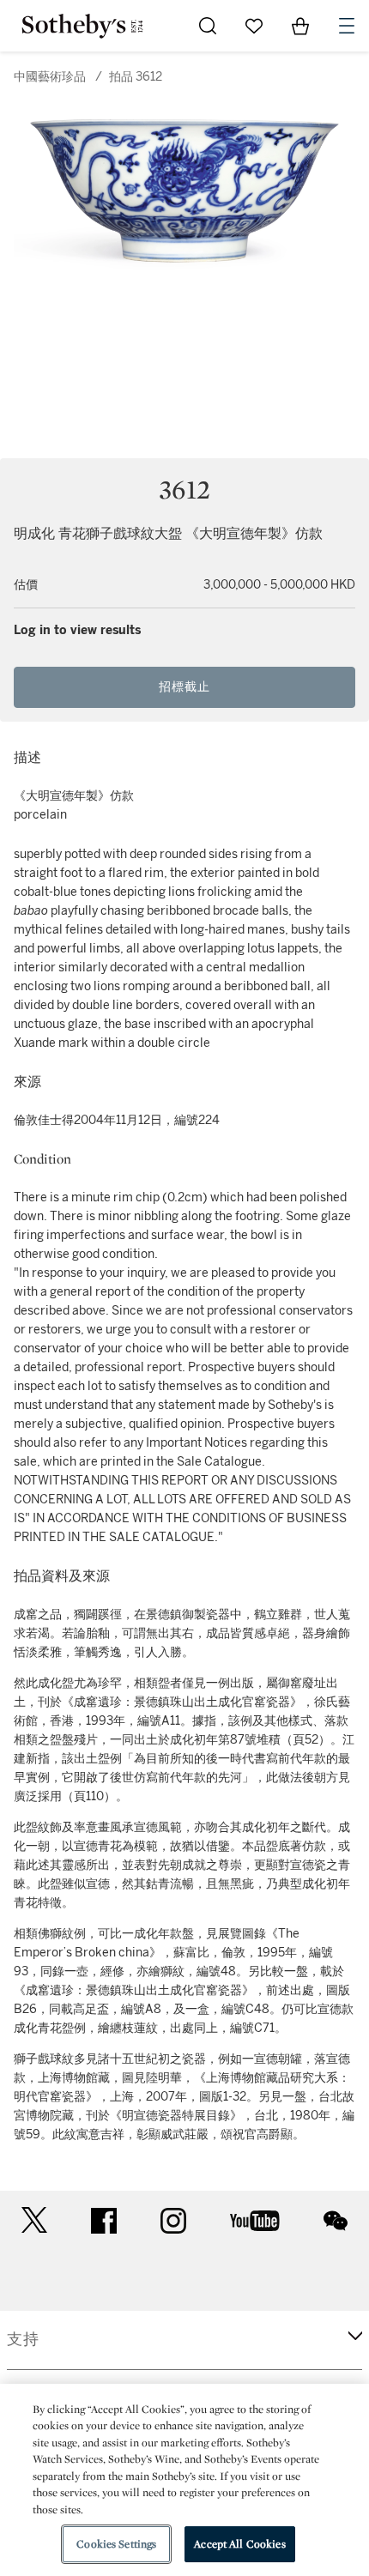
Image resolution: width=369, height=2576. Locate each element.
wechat (336, 2221)
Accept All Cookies (239, 2544)
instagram (173, 2221)
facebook (104, 2221)
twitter (34, 2220)
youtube (255, 2221)
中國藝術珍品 (50, 77)
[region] (184, 2480)
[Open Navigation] (347, 26)
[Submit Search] (208, 26)
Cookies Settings (116, 2544)
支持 (23, 2339)
